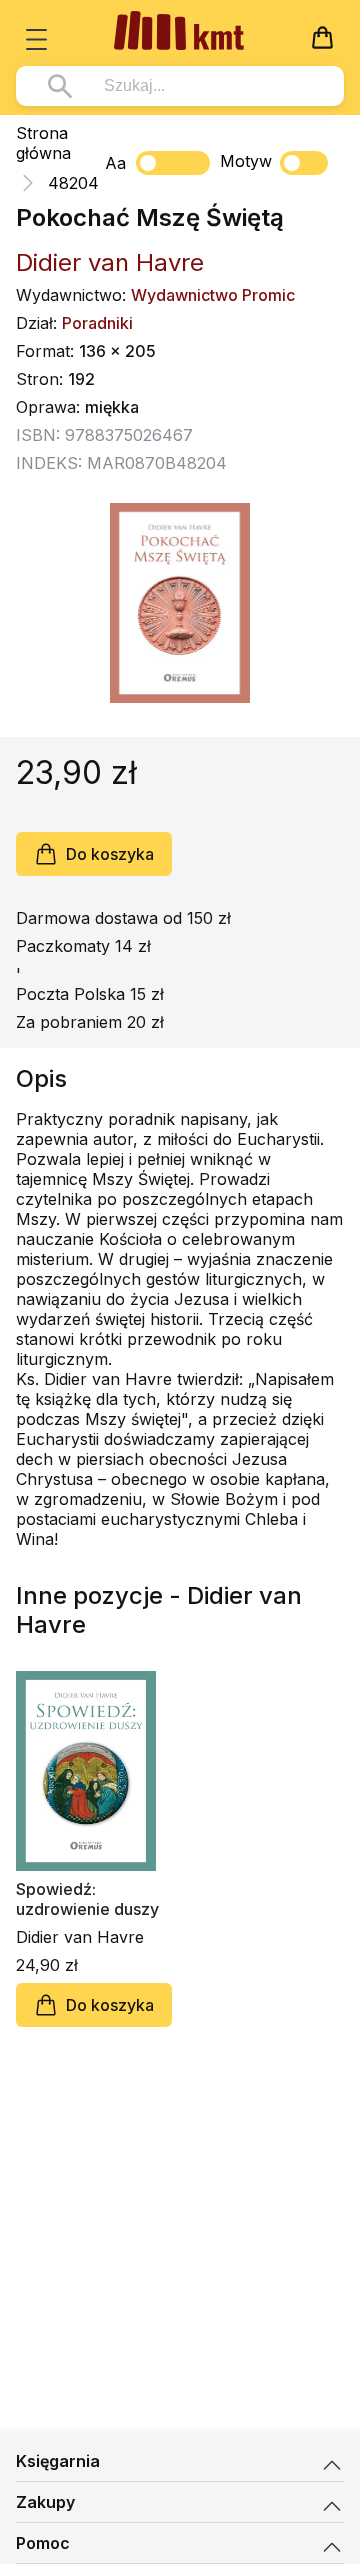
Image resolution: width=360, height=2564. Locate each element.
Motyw (246, 161)
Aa (115, 163)
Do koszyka (110, 854)
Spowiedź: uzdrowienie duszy (87, 1899)
